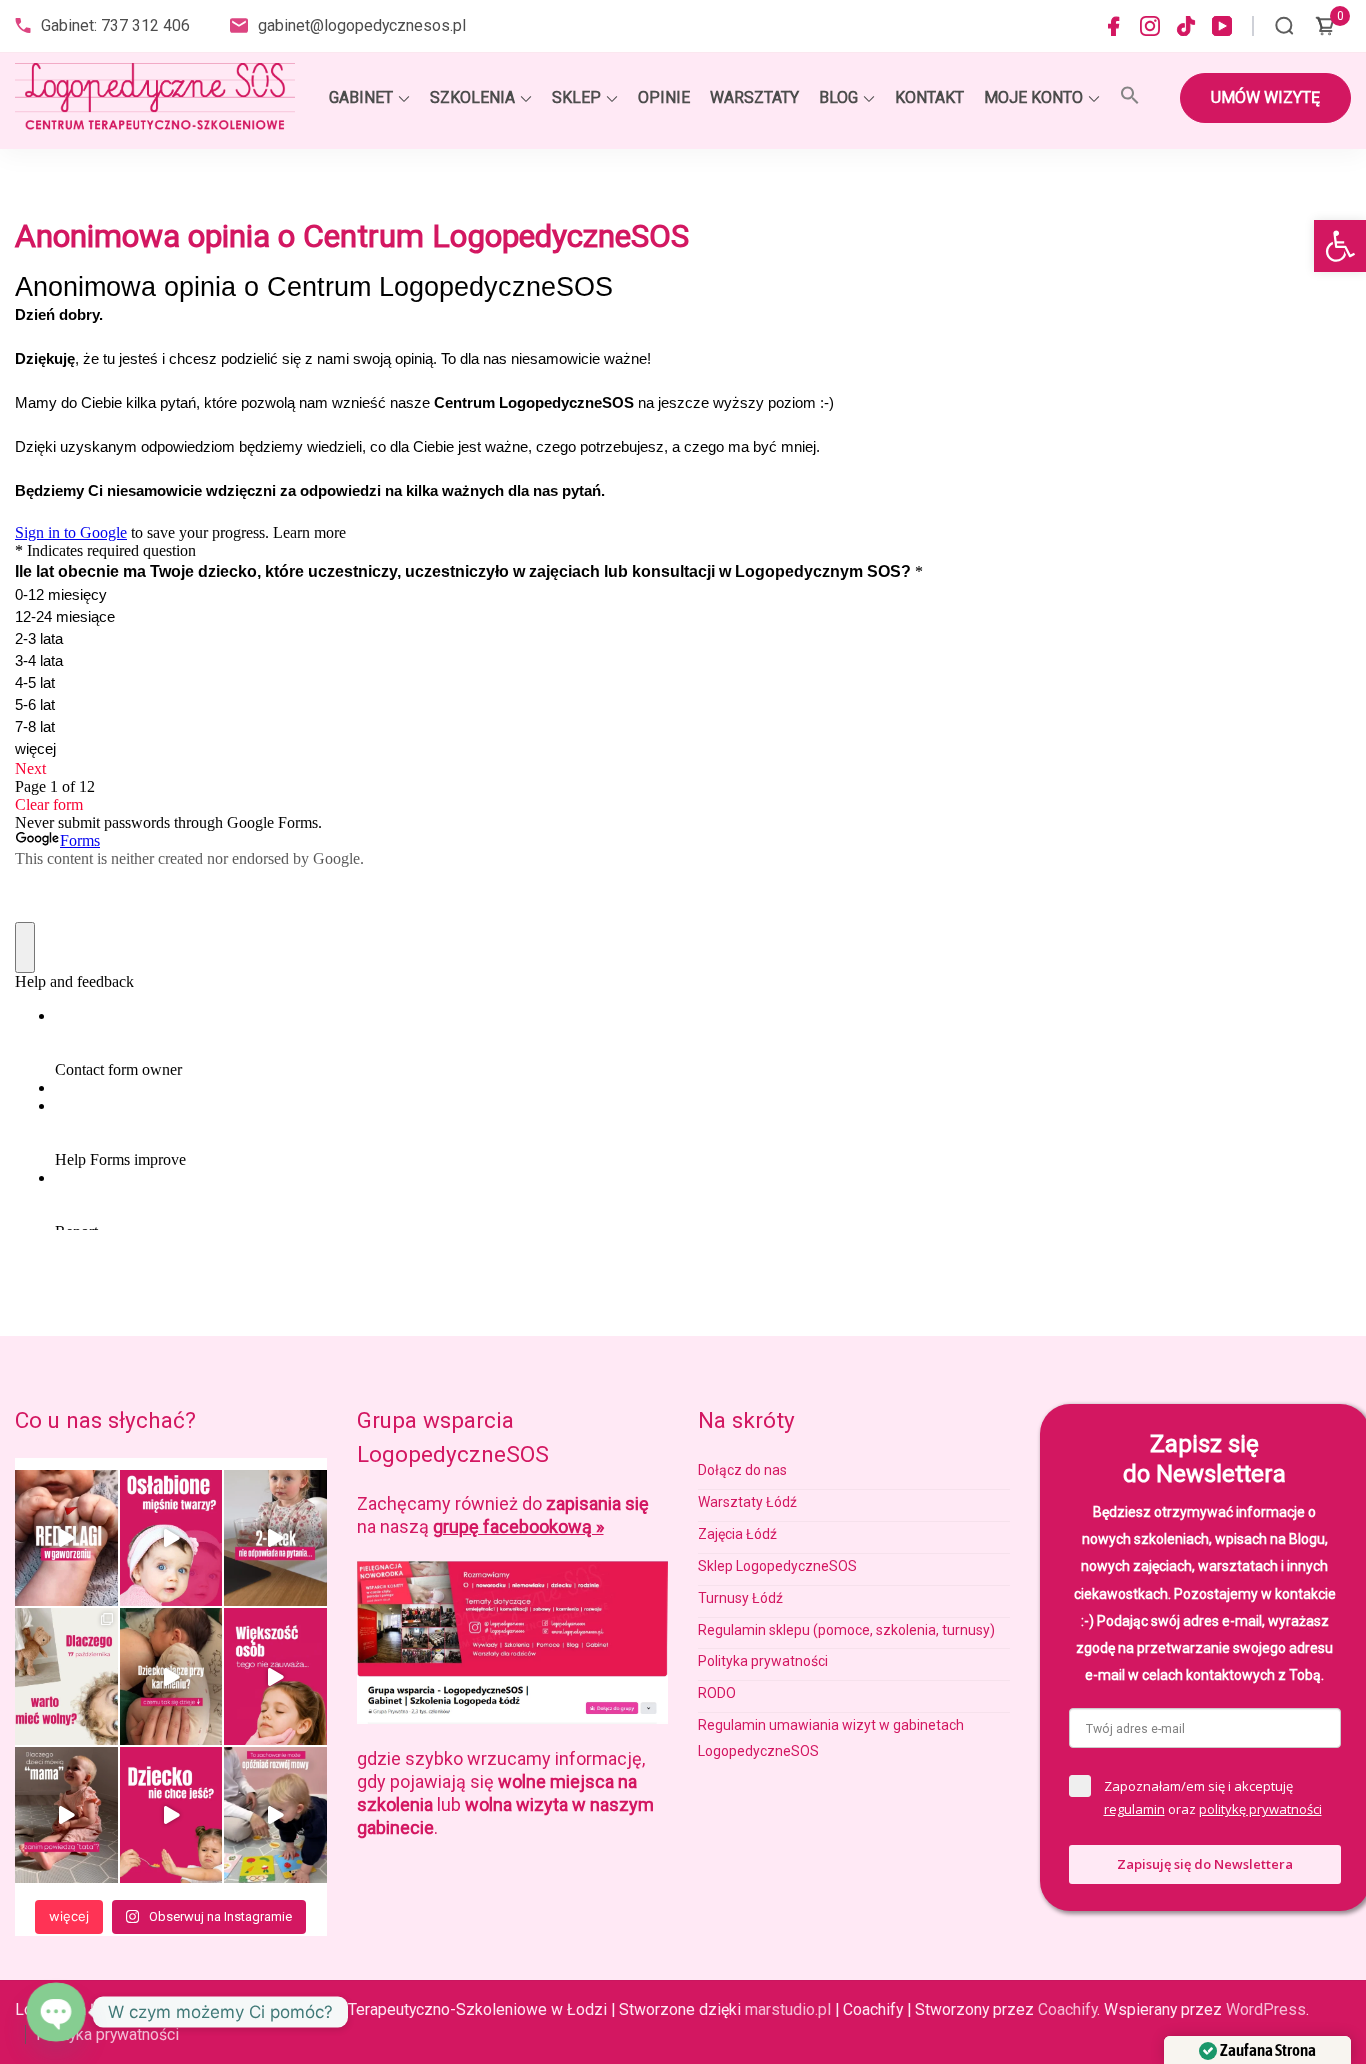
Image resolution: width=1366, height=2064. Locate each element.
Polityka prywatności (763, 1661)
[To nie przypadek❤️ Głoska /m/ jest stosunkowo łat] (66, 1815)
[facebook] (1114, 26)
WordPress (1266, 2009)
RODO (717, 1693)
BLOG (838, 97)
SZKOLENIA (472, 97)
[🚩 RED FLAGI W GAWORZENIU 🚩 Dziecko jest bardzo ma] (66, 1538)
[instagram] (1150, 26)
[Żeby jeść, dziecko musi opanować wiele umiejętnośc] (171, 1815)
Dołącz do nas (742, 1470)
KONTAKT (929, 97)
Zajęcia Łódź (737, 1534)
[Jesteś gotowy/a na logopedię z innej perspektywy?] (66, 1676)
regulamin (1134, 1809)
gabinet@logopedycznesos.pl (362, 25)
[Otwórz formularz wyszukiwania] (1284, 26)
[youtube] (1222, 26)
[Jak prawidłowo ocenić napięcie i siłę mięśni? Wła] (171, 1538)
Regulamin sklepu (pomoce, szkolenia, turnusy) (846, 1630)
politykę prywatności (1260, 1809)
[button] (1340, 246)
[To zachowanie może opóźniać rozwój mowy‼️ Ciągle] (275, 1815)
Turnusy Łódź (740, 1598)
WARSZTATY (754, 97)
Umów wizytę (1265, 97)
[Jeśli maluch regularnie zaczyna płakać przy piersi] (171, 1676)
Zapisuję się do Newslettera (1205, 1864)
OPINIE (664, 97)
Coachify (1067, 2009)
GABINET (361, 97)
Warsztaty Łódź (747, 1502)
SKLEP (576, 97)
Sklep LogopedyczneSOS (777, 1566)
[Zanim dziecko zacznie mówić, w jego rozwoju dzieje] (275, 1676)
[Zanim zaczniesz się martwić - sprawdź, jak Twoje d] (275, 1538)
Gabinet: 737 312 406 (115, 25)
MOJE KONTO (1033, 97)
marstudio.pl (788, 2009)
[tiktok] (1186, 26)
